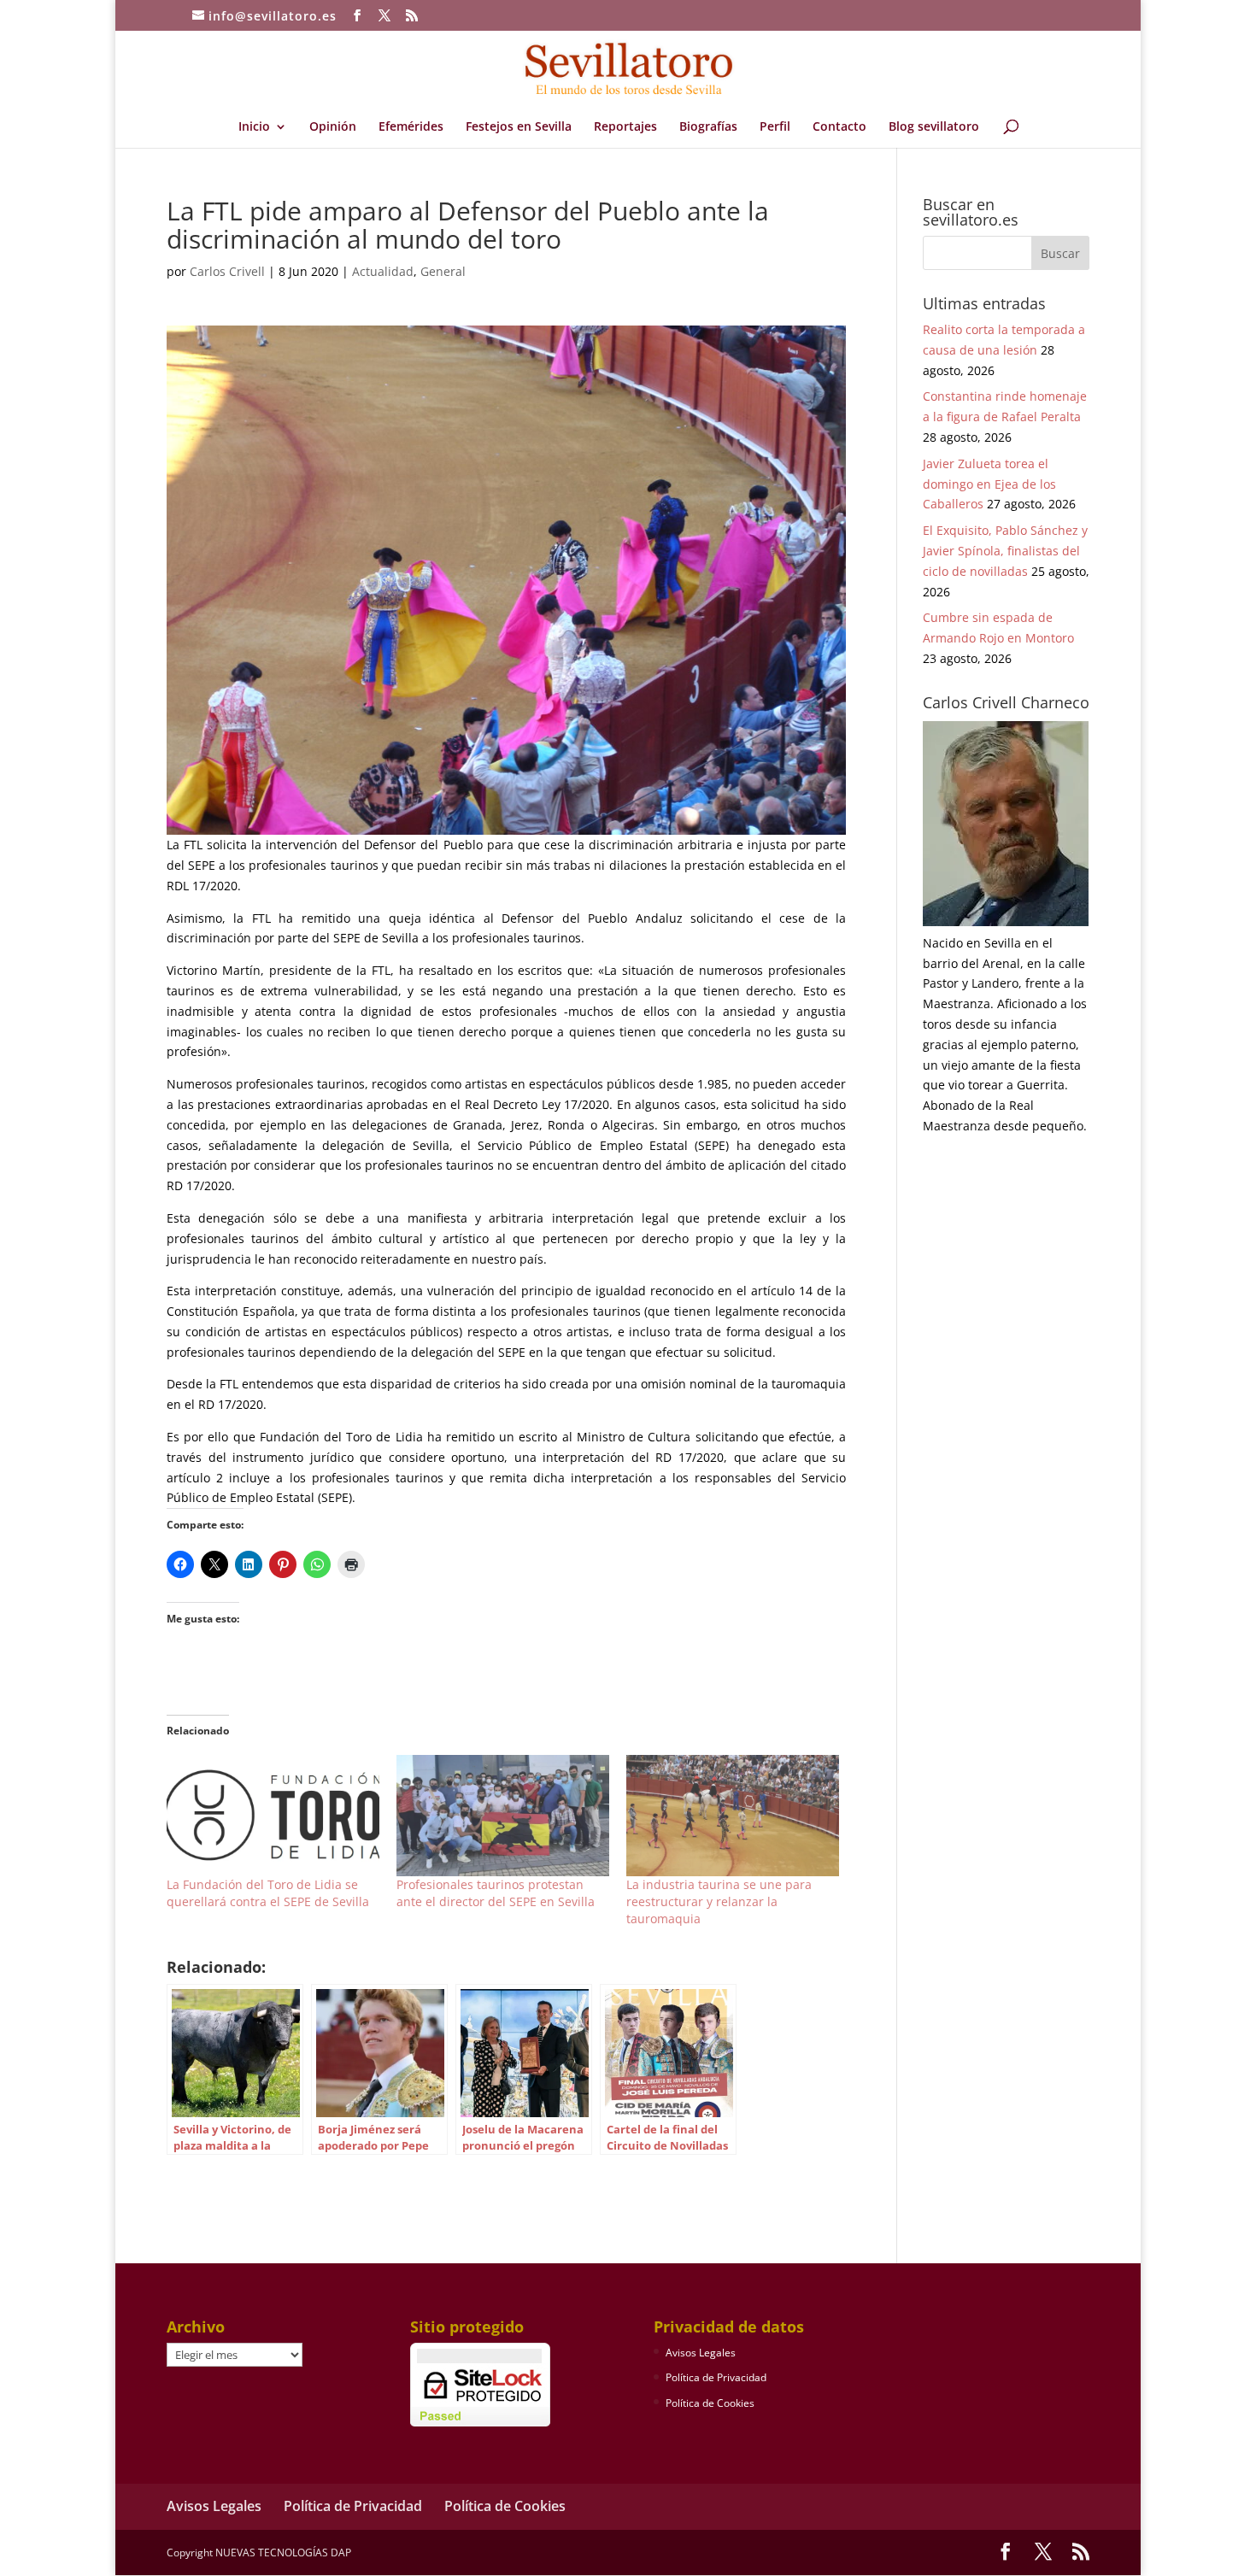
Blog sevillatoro (934, 127)
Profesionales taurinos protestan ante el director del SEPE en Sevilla (496, 1893)
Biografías (708, 127)
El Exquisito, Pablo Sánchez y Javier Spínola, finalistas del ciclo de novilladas (1005, 551)
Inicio (254, 127)
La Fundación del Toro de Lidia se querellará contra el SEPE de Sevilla (268, 1893)
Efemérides (411, 127)
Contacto (839, 127)
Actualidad (383, 271)
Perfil (775, 127)
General (443, 271)
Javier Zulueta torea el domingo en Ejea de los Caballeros (989, 484)
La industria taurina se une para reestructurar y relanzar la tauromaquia (719, 1901)
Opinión (333, 127)
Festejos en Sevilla (519, 127)
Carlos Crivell (227, 271)
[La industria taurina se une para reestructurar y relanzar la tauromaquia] (733, 1816)
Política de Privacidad (716, 2377)
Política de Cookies (710, 2403)
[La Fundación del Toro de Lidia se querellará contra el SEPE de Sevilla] (273, 1816)
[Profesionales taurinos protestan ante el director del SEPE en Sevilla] (503, 1816)
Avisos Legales (701, 2353)
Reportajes (625, 127)
